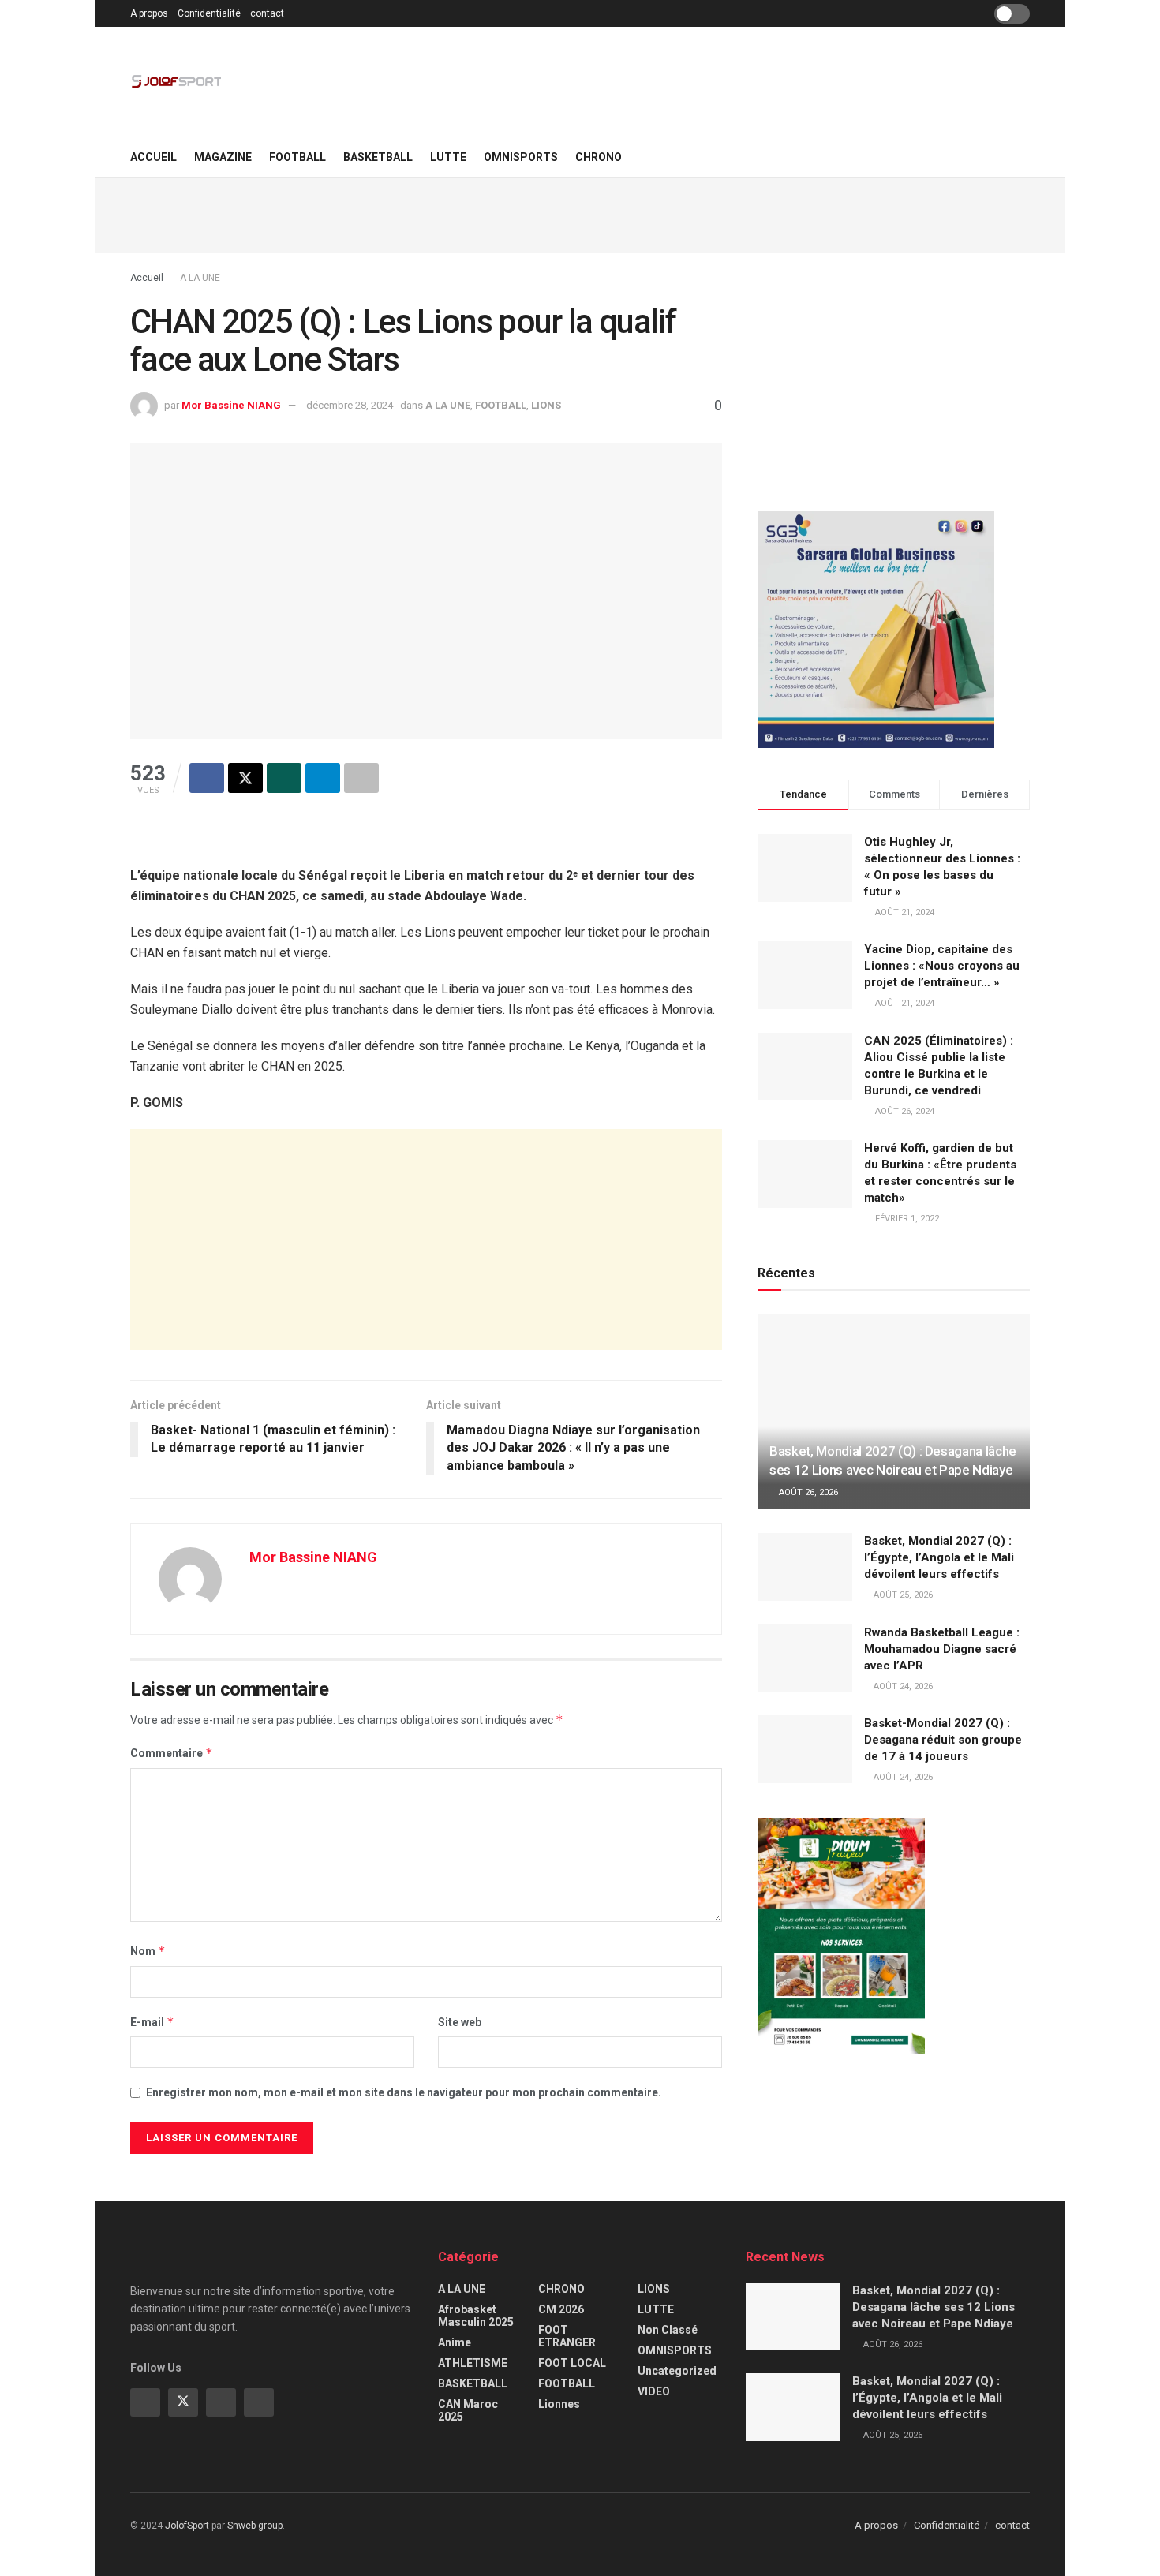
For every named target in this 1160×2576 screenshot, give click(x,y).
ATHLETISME (473, 2363)
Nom (148, 1951)
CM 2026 (561, 2309)
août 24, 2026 (902, 1686)
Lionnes (559, 2404)
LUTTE (448, 157)
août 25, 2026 (902, 1595)
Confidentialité (209, 13)
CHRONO (599, 157)
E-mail (152, 2022)
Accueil (153, 157)
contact (267, 13)
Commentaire (172, 1753)
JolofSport (187, 2526)
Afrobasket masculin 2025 (476, 2316)
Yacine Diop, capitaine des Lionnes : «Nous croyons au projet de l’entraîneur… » (942, 966)
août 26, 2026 (807, 1492)
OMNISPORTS (521, 157)
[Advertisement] (580, 213)
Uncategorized (677, 2371)
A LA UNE (200, 278)
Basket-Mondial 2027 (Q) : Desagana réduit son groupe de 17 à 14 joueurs (943, 1740)
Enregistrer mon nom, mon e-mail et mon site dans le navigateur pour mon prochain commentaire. (404, 2092)
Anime (455, 2342)
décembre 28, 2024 (350, 405)
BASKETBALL (378, 157)
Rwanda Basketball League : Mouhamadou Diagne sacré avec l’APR (942, 1649)
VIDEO (654, 2391)
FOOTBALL (297, 157)
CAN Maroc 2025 (468, 2410)
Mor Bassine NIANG (231, 405)
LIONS (546, 405)
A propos (149, 13)
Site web (460, 2022)
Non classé (668, 2330)
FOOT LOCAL (572, 2363)
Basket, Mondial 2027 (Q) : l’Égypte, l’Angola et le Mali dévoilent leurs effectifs (939, 1557)
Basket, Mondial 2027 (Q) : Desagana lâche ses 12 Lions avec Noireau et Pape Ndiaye (934, 2307)
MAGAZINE (223, 157)
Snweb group (255, 2526)
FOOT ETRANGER (567, 2336)
